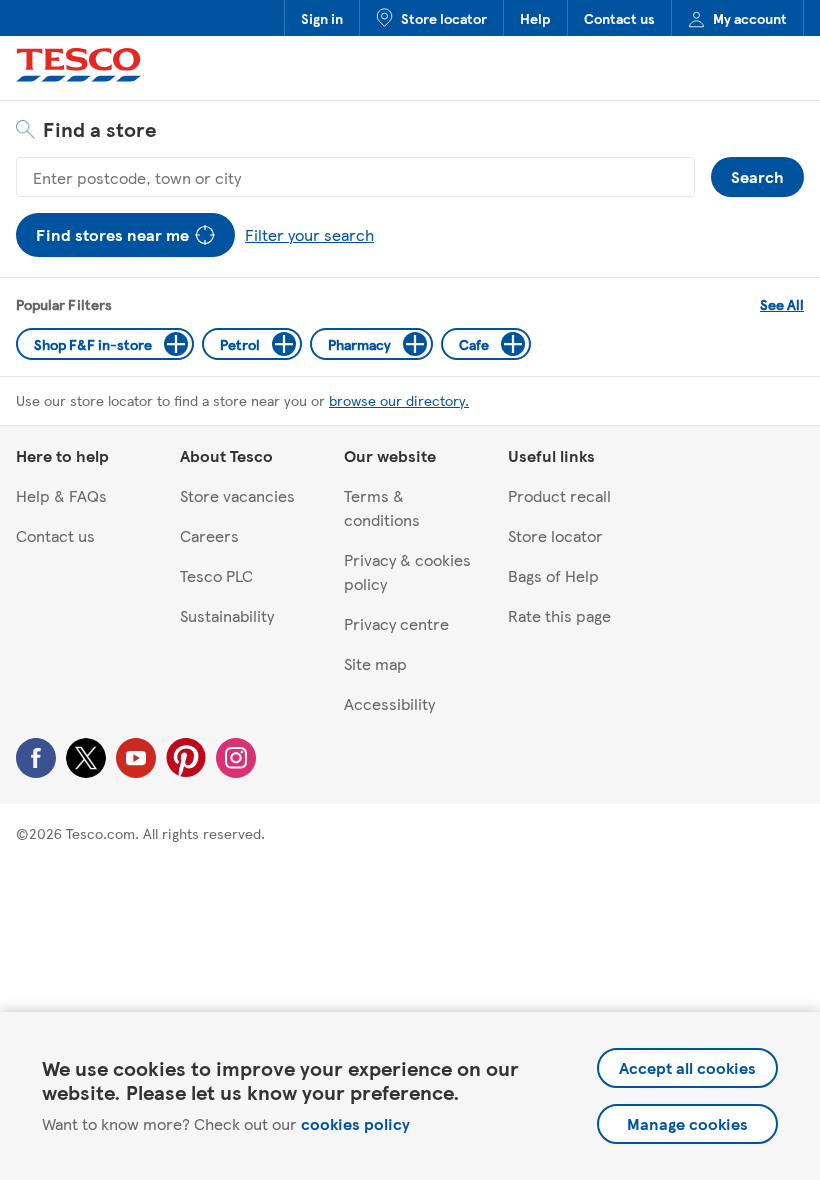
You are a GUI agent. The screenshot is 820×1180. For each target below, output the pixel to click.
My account (750, 18)
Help (535, 18)
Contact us (619, 18)
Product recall (559, 495)
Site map (375, 663)
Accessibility (389, 703)
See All (782, 304)
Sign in (322, 18)
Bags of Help (553, 575)
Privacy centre (396, 623)
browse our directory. (399, 400)
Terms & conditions (382, 507)
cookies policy (355, 1123)
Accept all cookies (687, 1067)
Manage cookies (687, 1123)
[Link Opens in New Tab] (36, 771)
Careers (209, 535)
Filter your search (305, 229)
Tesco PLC (216, 575)
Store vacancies (237, 495)
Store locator (444, 18)
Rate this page (559, 615)
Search (757, 172)
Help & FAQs (61, 495)
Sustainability (227, 615)
